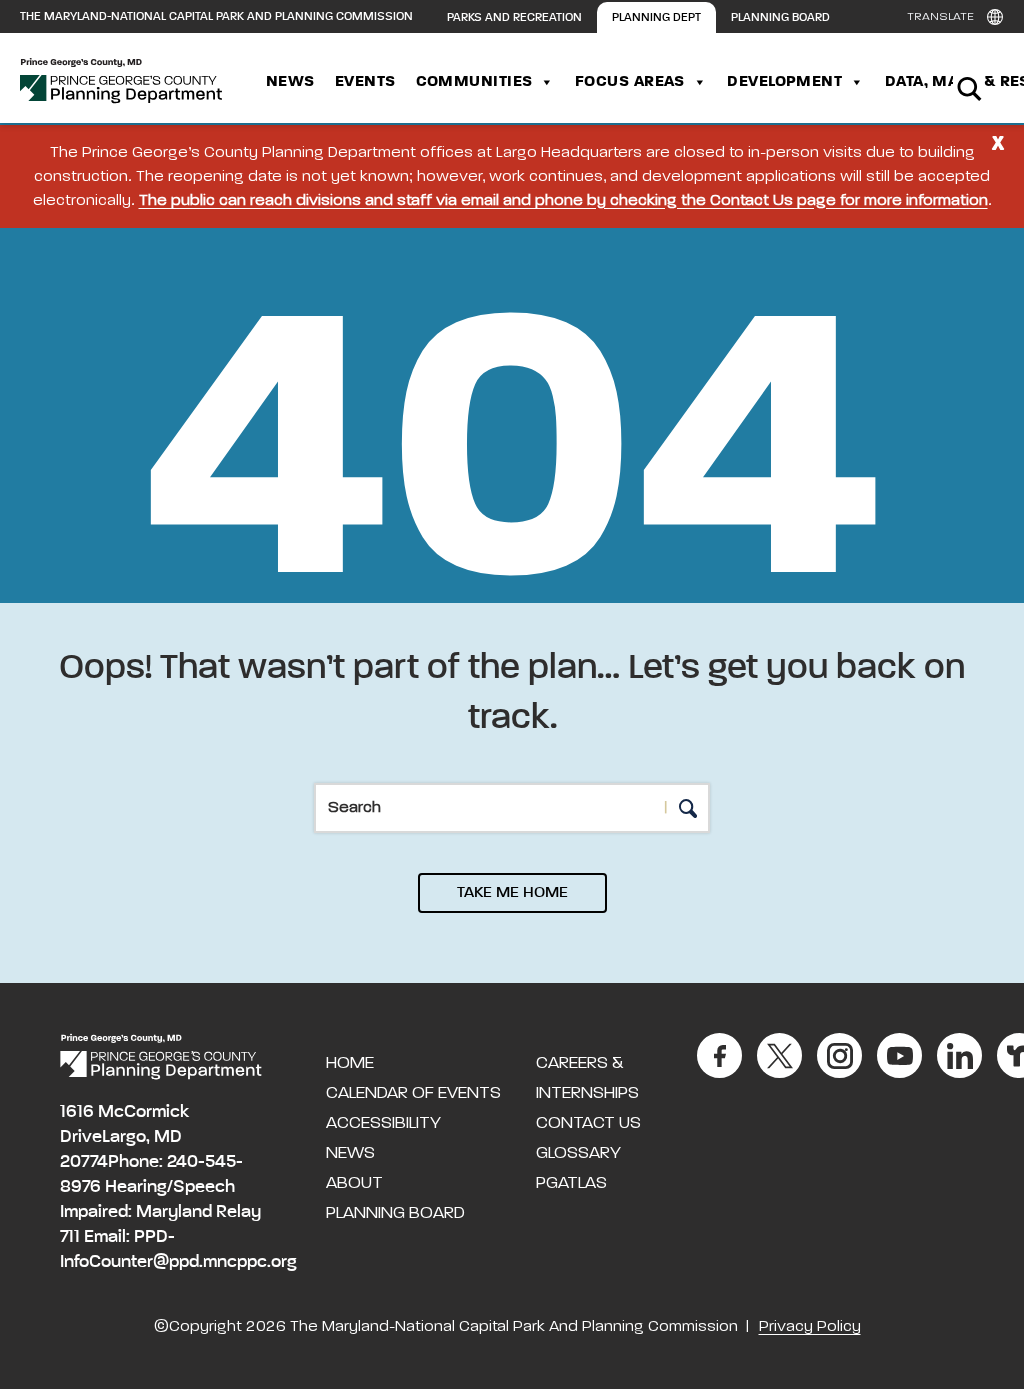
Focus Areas (630, 82)
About (354, 1183)
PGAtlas (571, 1183)
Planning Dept (656, 18)
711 (70, 1237)
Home (350, 1063)
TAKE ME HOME (512, 893)
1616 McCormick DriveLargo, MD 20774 (124, 1137)
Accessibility (383, 1123)
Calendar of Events (413, 1093)
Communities (474, 82)
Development (784, 82)
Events (365, 82)
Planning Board (780, 18)
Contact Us (588, 1123)
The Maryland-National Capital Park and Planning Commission (216, 17)
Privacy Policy (810, 1327)
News (290, 82)
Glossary (578, 1153)
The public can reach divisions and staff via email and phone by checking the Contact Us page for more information (563, 201)
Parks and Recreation (514, 18)
